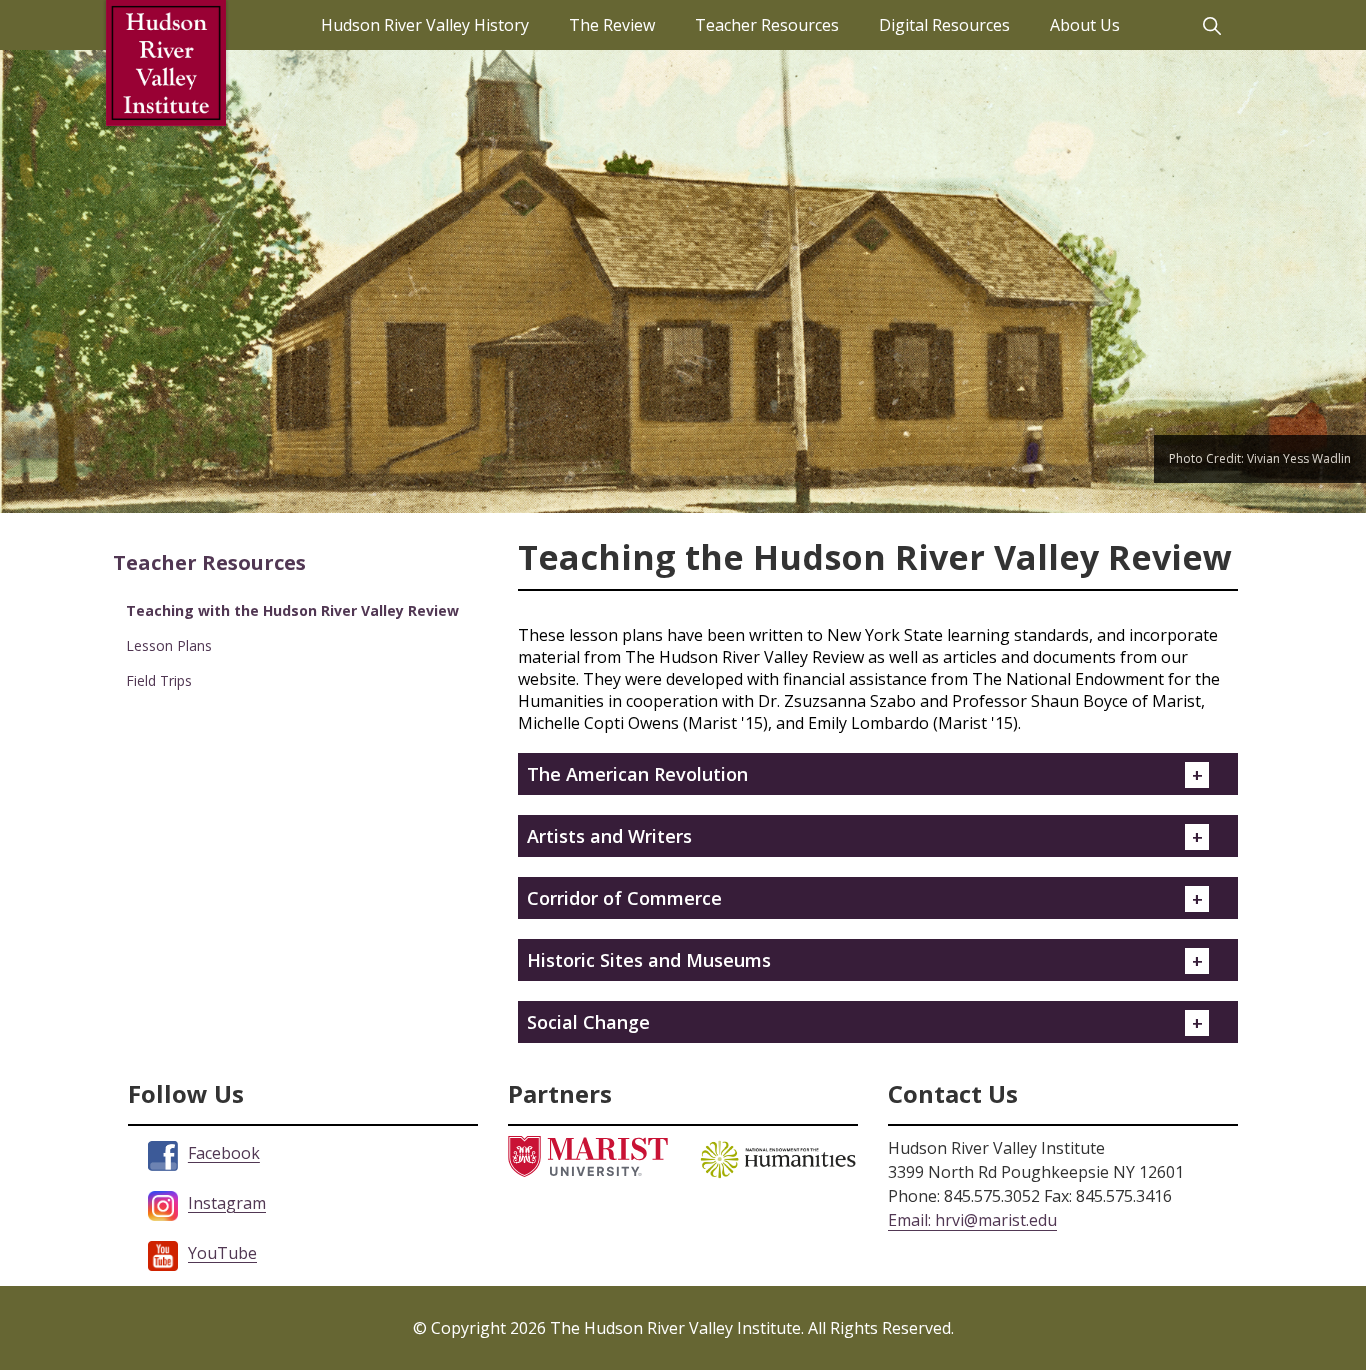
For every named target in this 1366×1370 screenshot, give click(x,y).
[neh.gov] (778, 1157)
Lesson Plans (169, 645)
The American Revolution (637, 774)
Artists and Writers (609, 836)
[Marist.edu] (588, 1154)
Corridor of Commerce (624, 898)
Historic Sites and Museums (649, 960)
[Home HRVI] (166, 63)
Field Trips (159, 680)
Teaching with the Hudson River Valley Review (292, 610)
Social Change (588, 1022)
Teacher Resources (209, 562)
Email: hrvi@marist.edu (972, 1220)
